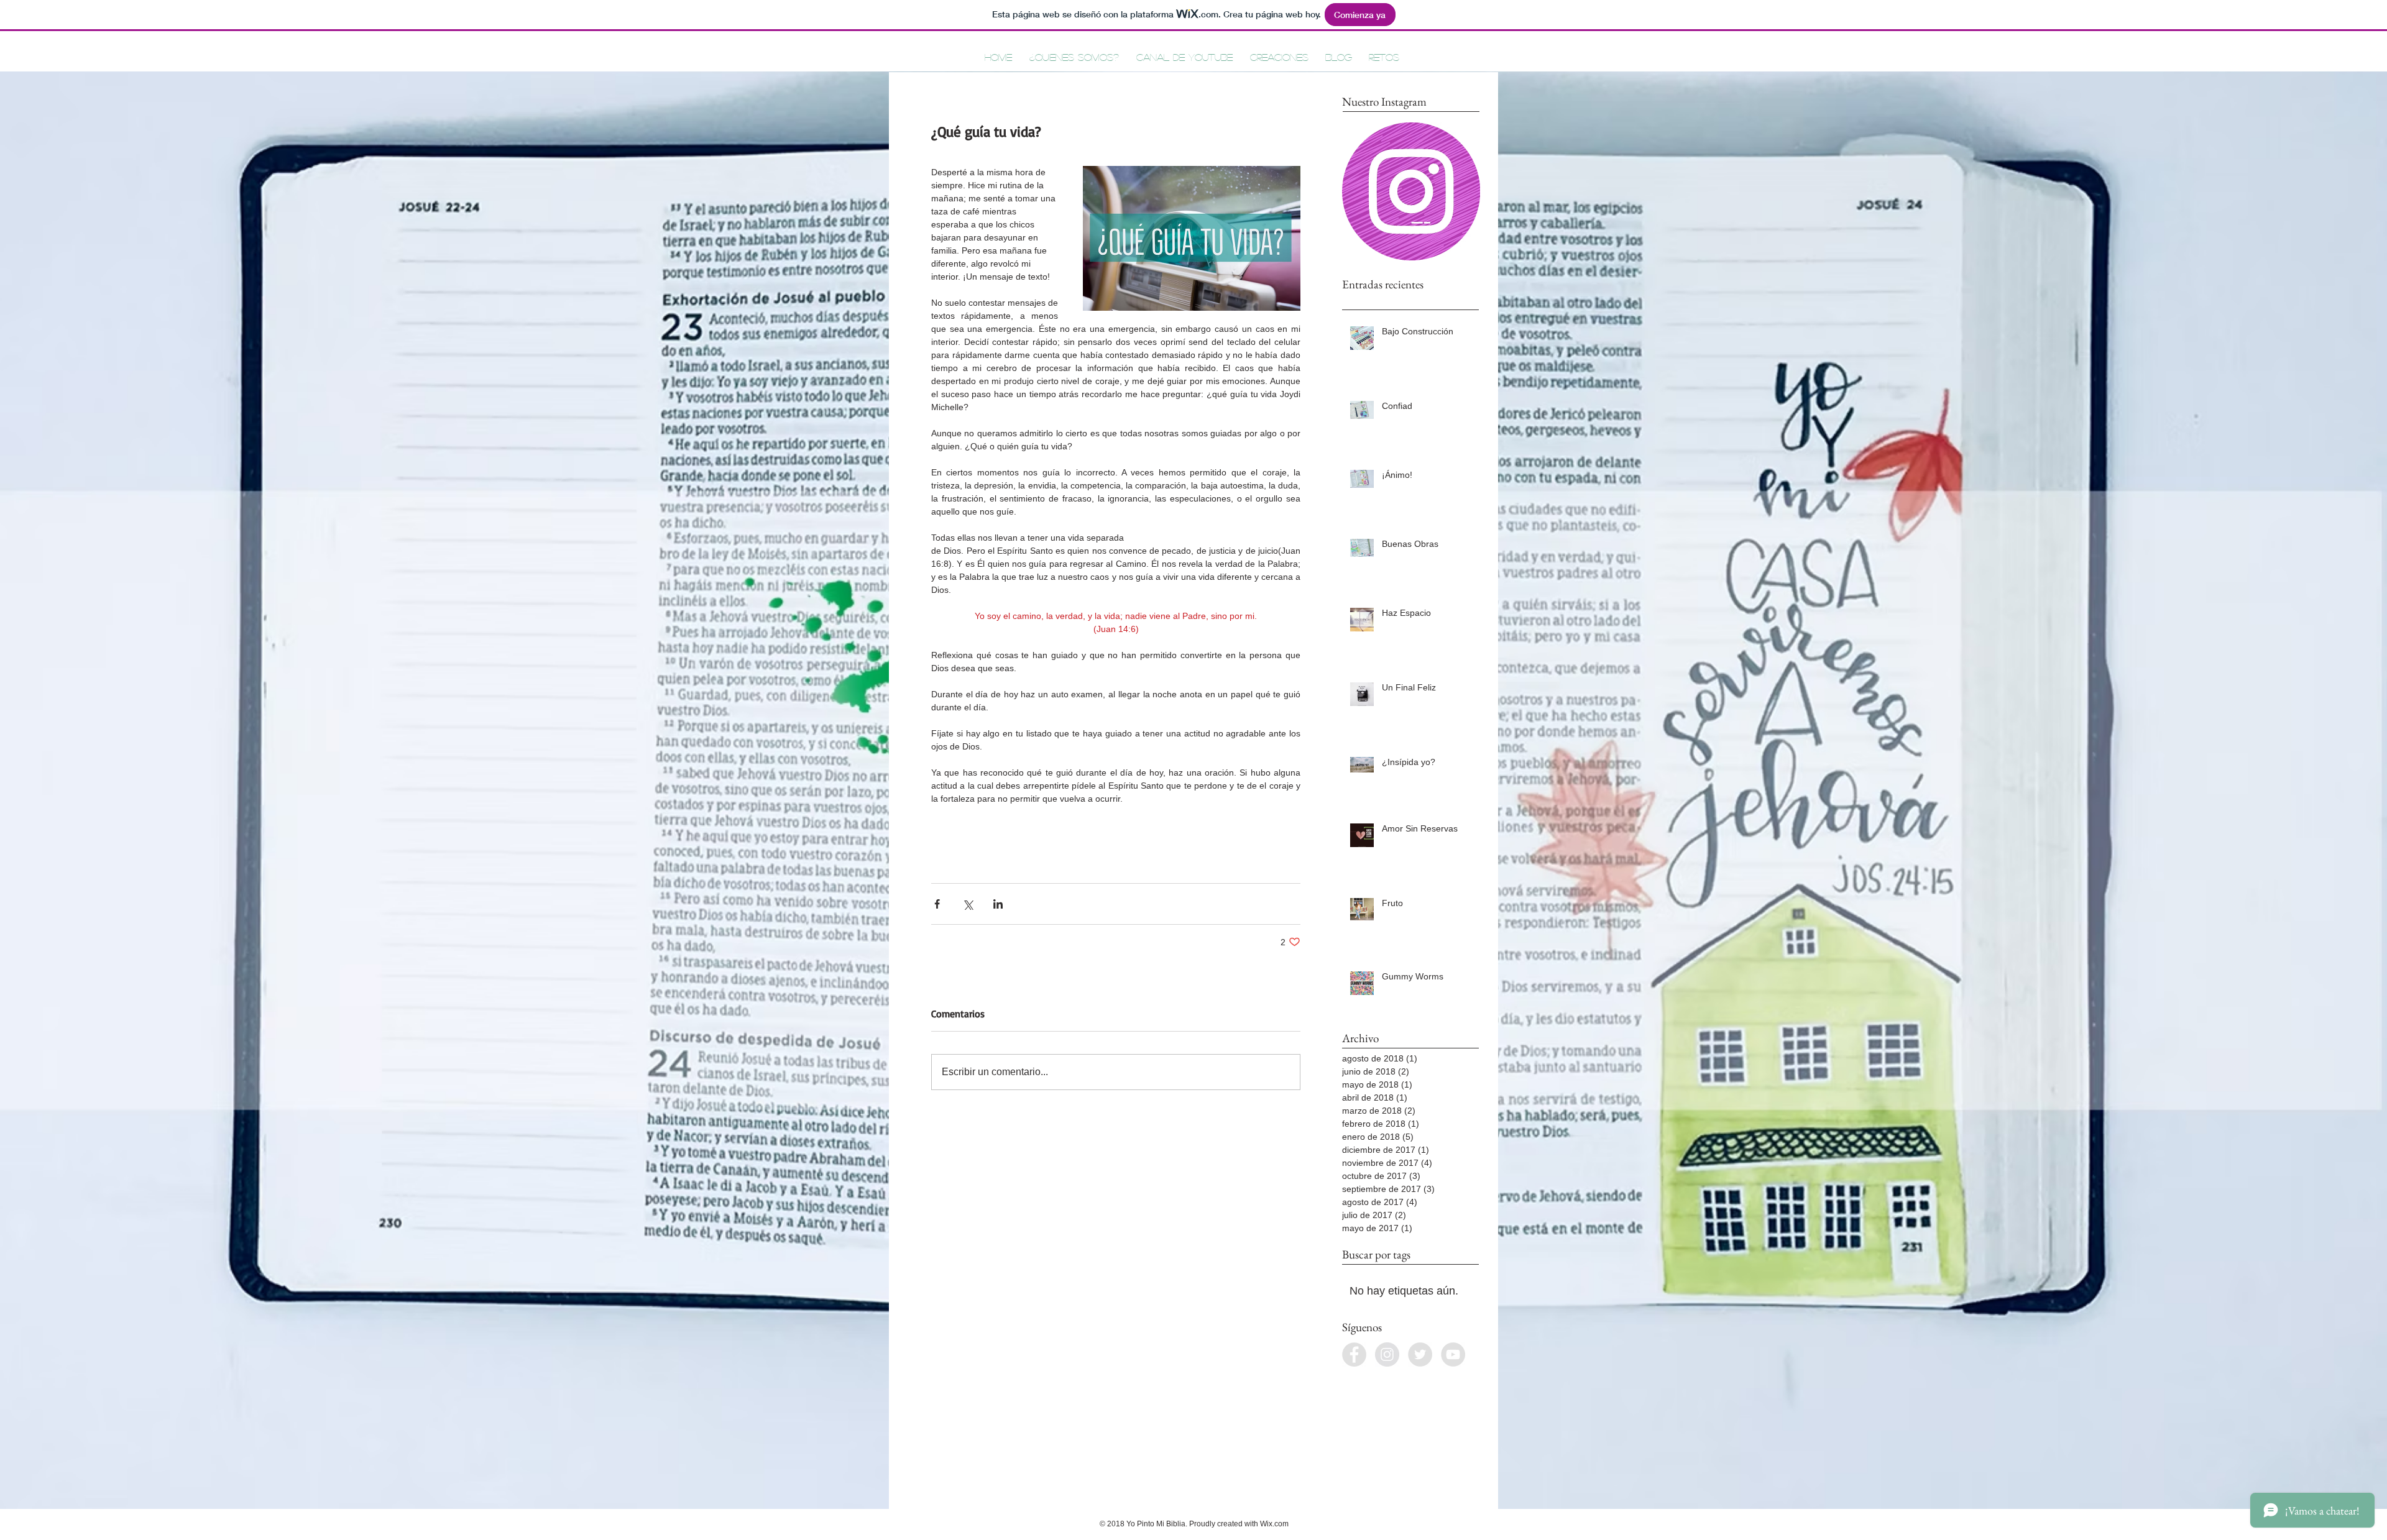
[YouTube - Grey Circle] (1453, 1354)
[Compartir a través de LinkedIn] (998, 904)
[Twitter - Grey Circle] (1420, 1354)
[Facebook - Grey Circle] (1354, 1354)
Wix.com (1274, 1524)
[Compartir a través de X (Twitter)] (968, 904)
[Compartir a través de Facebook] (937, 904)
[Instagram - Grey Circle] (1387, 1354)
